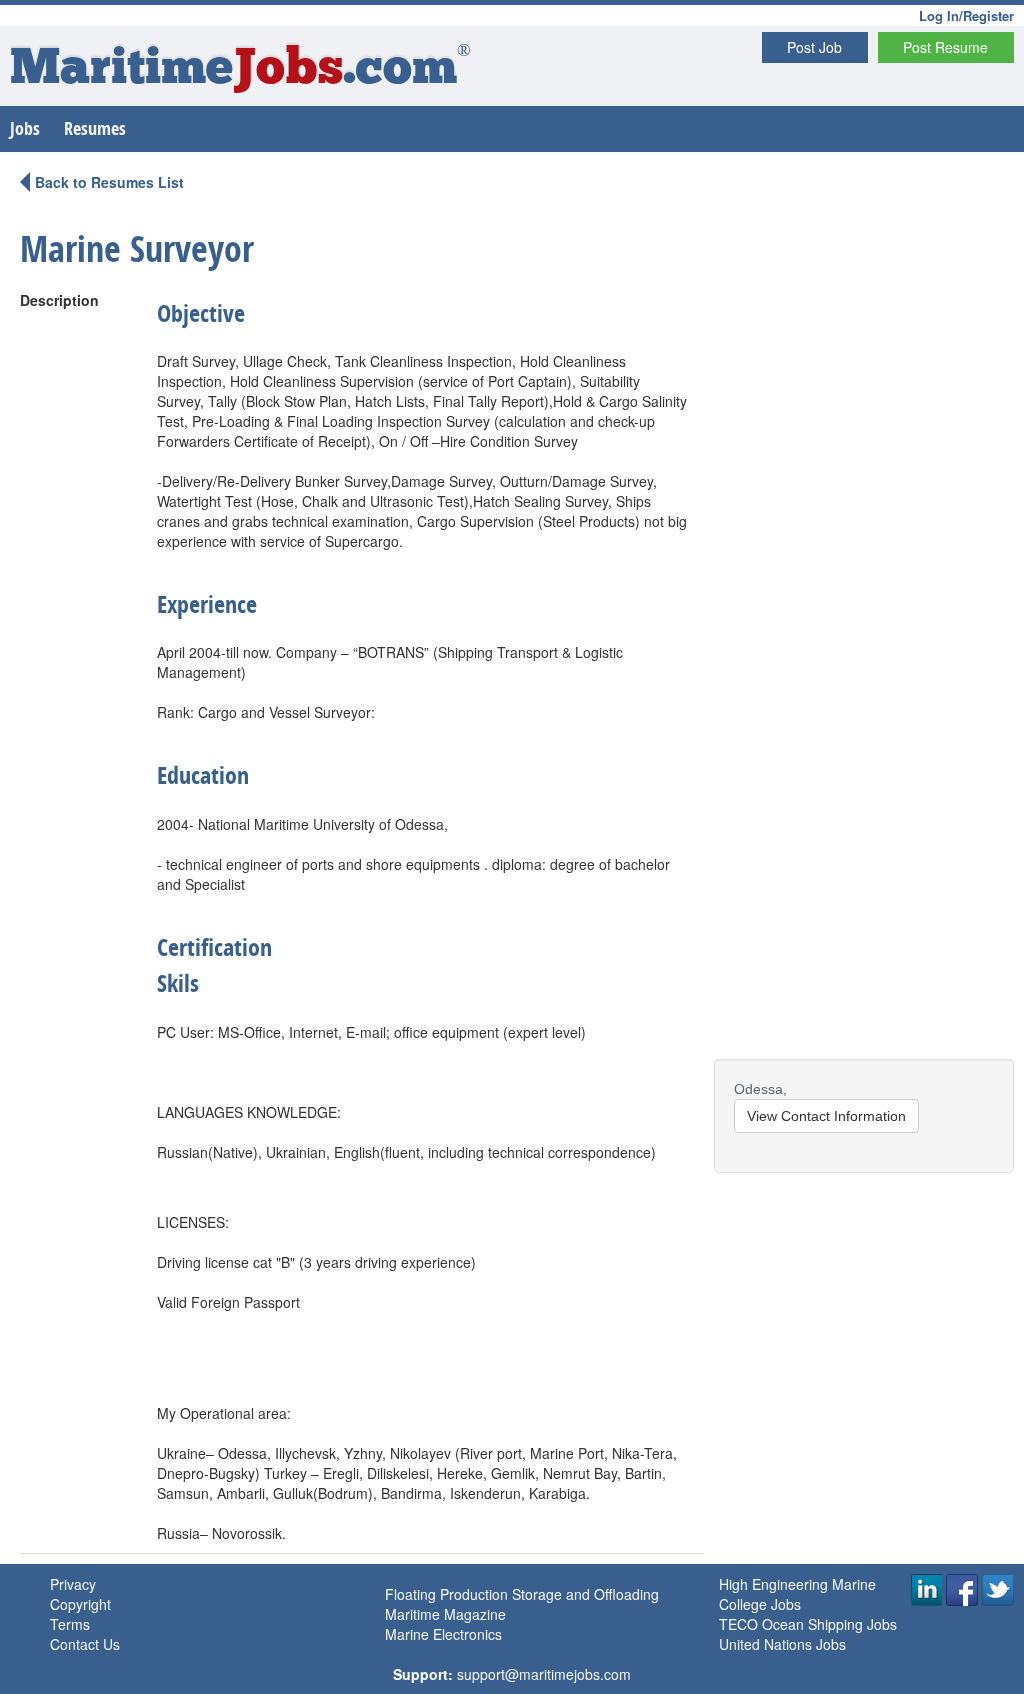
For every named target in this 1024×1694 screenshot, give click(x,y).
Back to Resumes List (109, 182)
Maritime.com (240, 70)
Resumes (95, 128)
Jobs (25, 128)
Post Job (814, 47)
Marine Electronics (443, 1634)
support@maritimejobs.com (544, 1674)
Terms (70, 1624)
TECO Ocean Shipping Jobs (808, 1624)
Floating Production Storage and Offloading (522, 1594)
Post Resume (945, 47)
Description (59, 300)
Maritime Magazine (445, 1614)
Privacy (73, 1584)
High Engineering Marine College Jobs (797, 1594)
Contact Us (85, 1644)
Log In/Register (966, 15)
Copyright (80, 1604)
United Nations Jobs (782, 1644)
